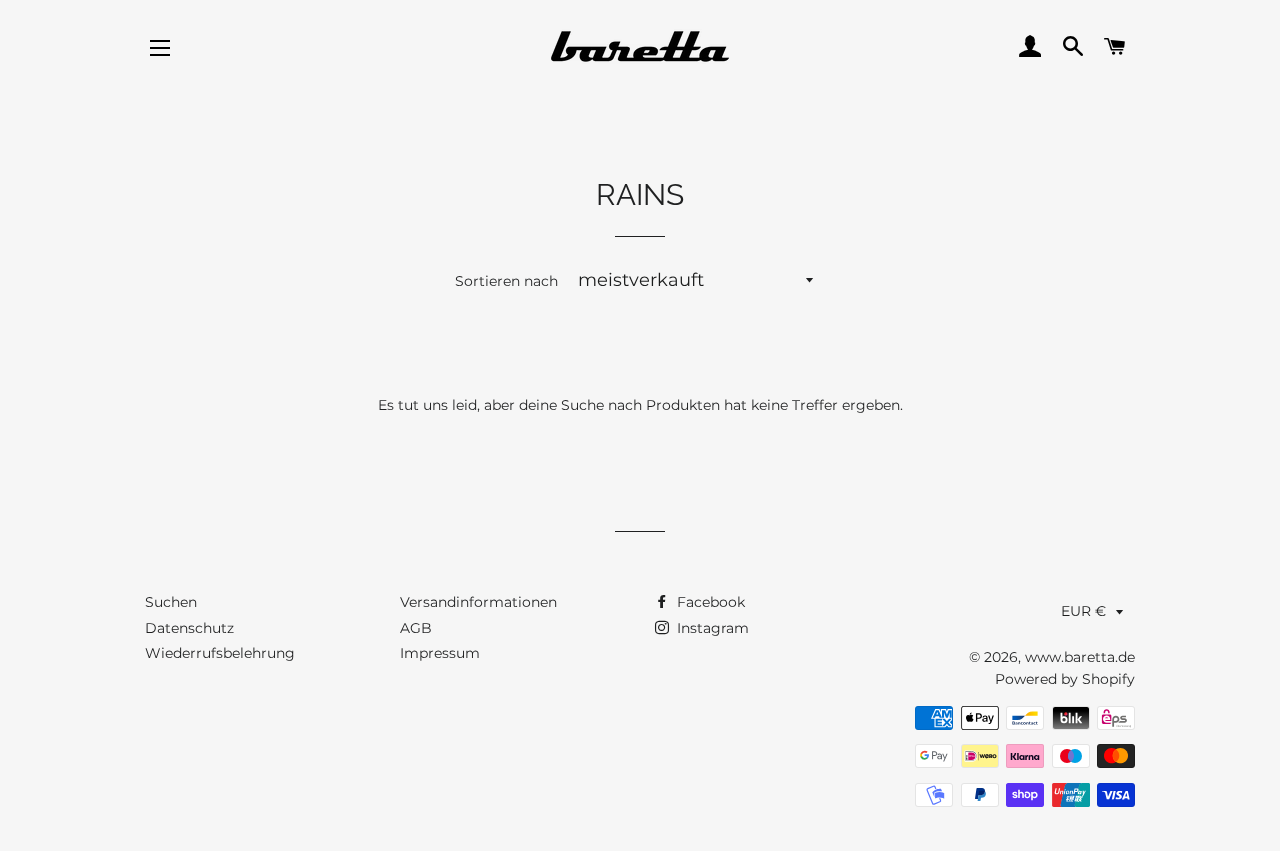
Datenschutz (189, 628)
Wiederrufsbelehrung (220, 653)
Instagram (711, 628)
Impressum (440, 653)
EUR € (1083, 611)
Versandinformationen (478, 602)
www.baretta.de (1080, 657)
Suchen (171, 602)
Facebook (709, 602)
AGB (416, 628)
